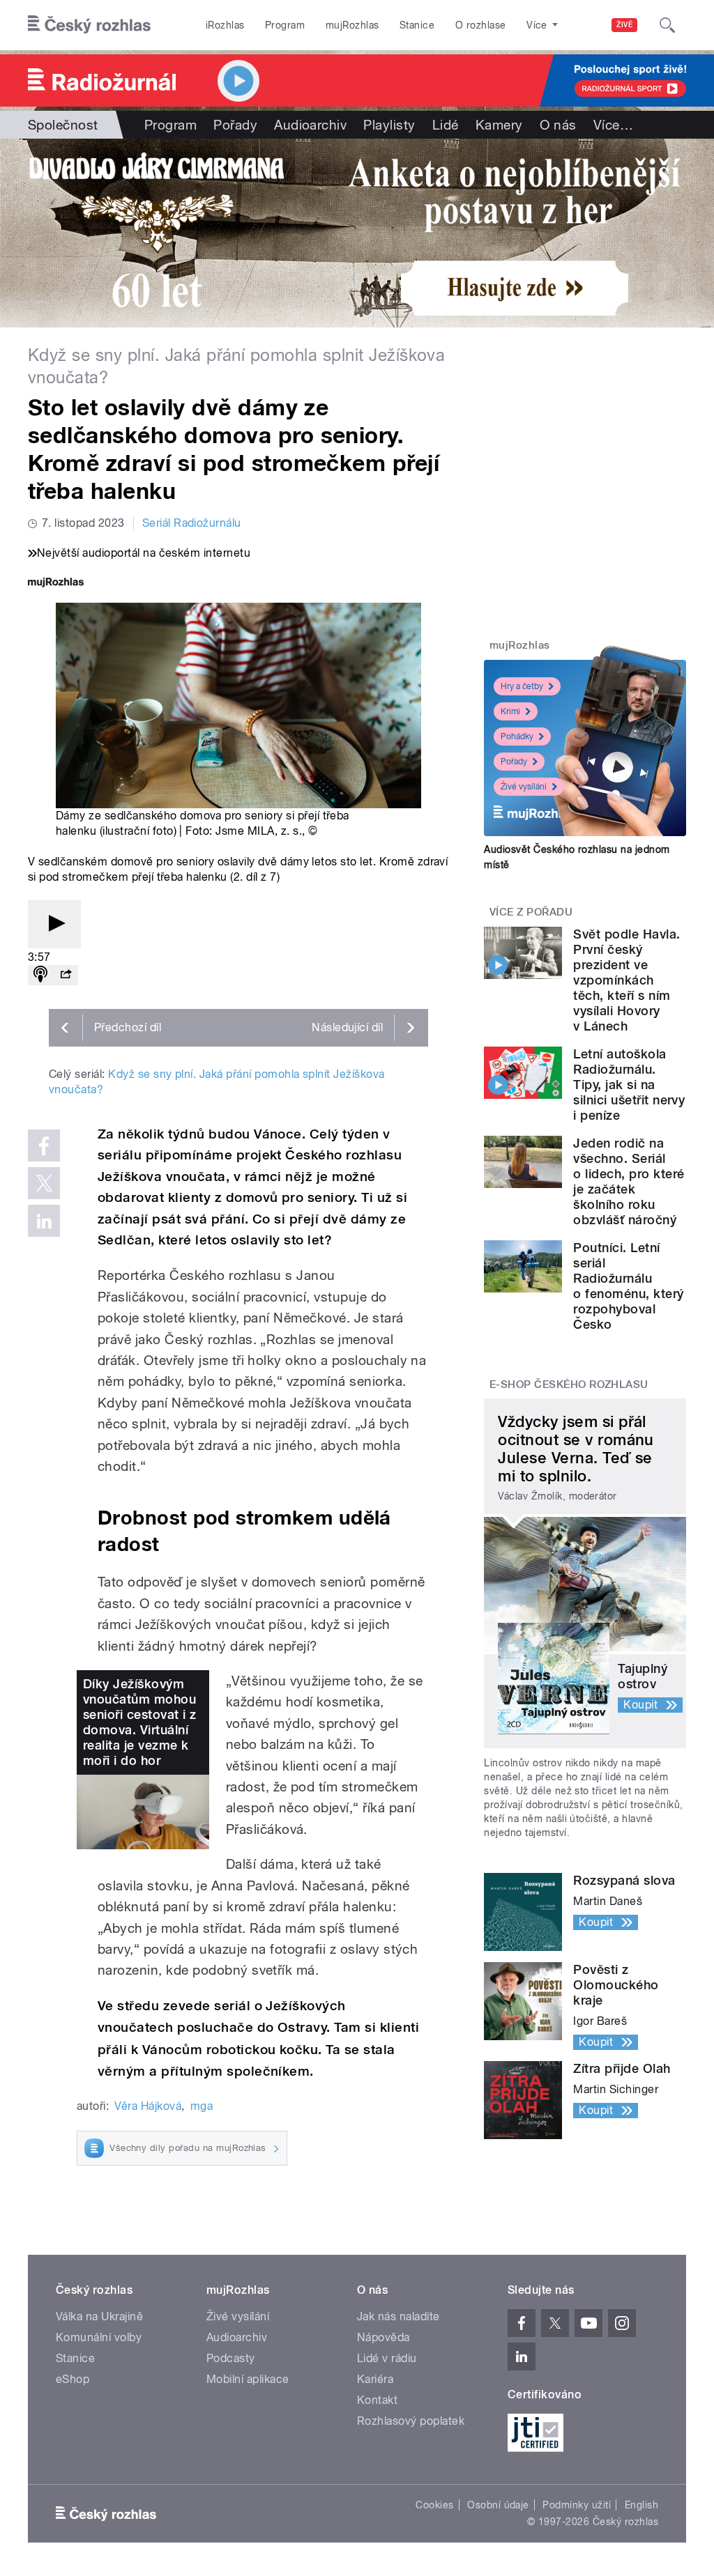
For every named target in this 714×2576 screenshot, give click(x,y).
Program (285, 25)
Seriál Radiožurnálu (192, 523)
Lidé (446, 125)
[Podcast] (40, 975)
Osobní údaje (498, 2505)
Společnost (63, 125)
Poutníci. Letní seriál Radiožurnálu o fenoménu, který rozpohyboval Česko (628, 1286)
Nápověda (383, 2337)
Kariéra (375, 2379)
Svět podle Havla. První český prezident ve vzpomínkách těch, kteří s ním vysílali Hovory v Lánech (626, 980)
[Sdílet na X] (44, 1183)
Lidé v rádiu (387, 2358)
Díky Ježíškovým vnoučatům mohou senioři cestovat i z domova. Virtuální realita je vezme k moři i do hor (140, 1722)
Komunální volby (99, 2337)
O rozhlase (481, 25)
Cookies (434, 2505)
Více (613, 125)
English (641, 2505)
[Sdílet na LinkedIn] (44, 1221)
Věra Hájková (148, 2106)
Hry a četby (522, 686)
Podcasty (231, 2358)
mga (202, 2106)
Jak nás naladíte (398, 2316)
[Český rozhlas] (89, 25)
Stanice (417, 25)
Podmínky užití (577, 2505)
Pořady (235, 125)
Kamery (499, 125)
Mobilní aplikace (248, 2379)
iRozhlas (225, 25)
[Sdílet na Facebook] (44, 1146)
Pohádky (517, 736)
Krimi (510, 711)
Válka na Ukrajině (99, 2316)
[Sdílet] (66, 975)
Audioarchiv (310, 125)
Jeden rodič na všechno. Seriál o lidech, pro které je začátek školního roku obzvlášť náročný (629, 1181)
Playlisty (389, 125)
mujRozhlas (352, 25)
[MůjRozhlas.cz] (56, 584)
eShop (73, 2379)
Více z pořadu (531, 912)
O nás (558, 125)
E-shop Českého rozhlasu (569, 1385)
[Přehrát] (54, 924)
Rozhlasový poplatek (411, 2421)
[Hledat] (667, 25)
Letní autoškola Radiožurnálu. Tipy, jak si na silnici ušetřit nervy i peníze (629, 1085)
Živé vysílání (524, 787)
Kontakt (377, 2400)
